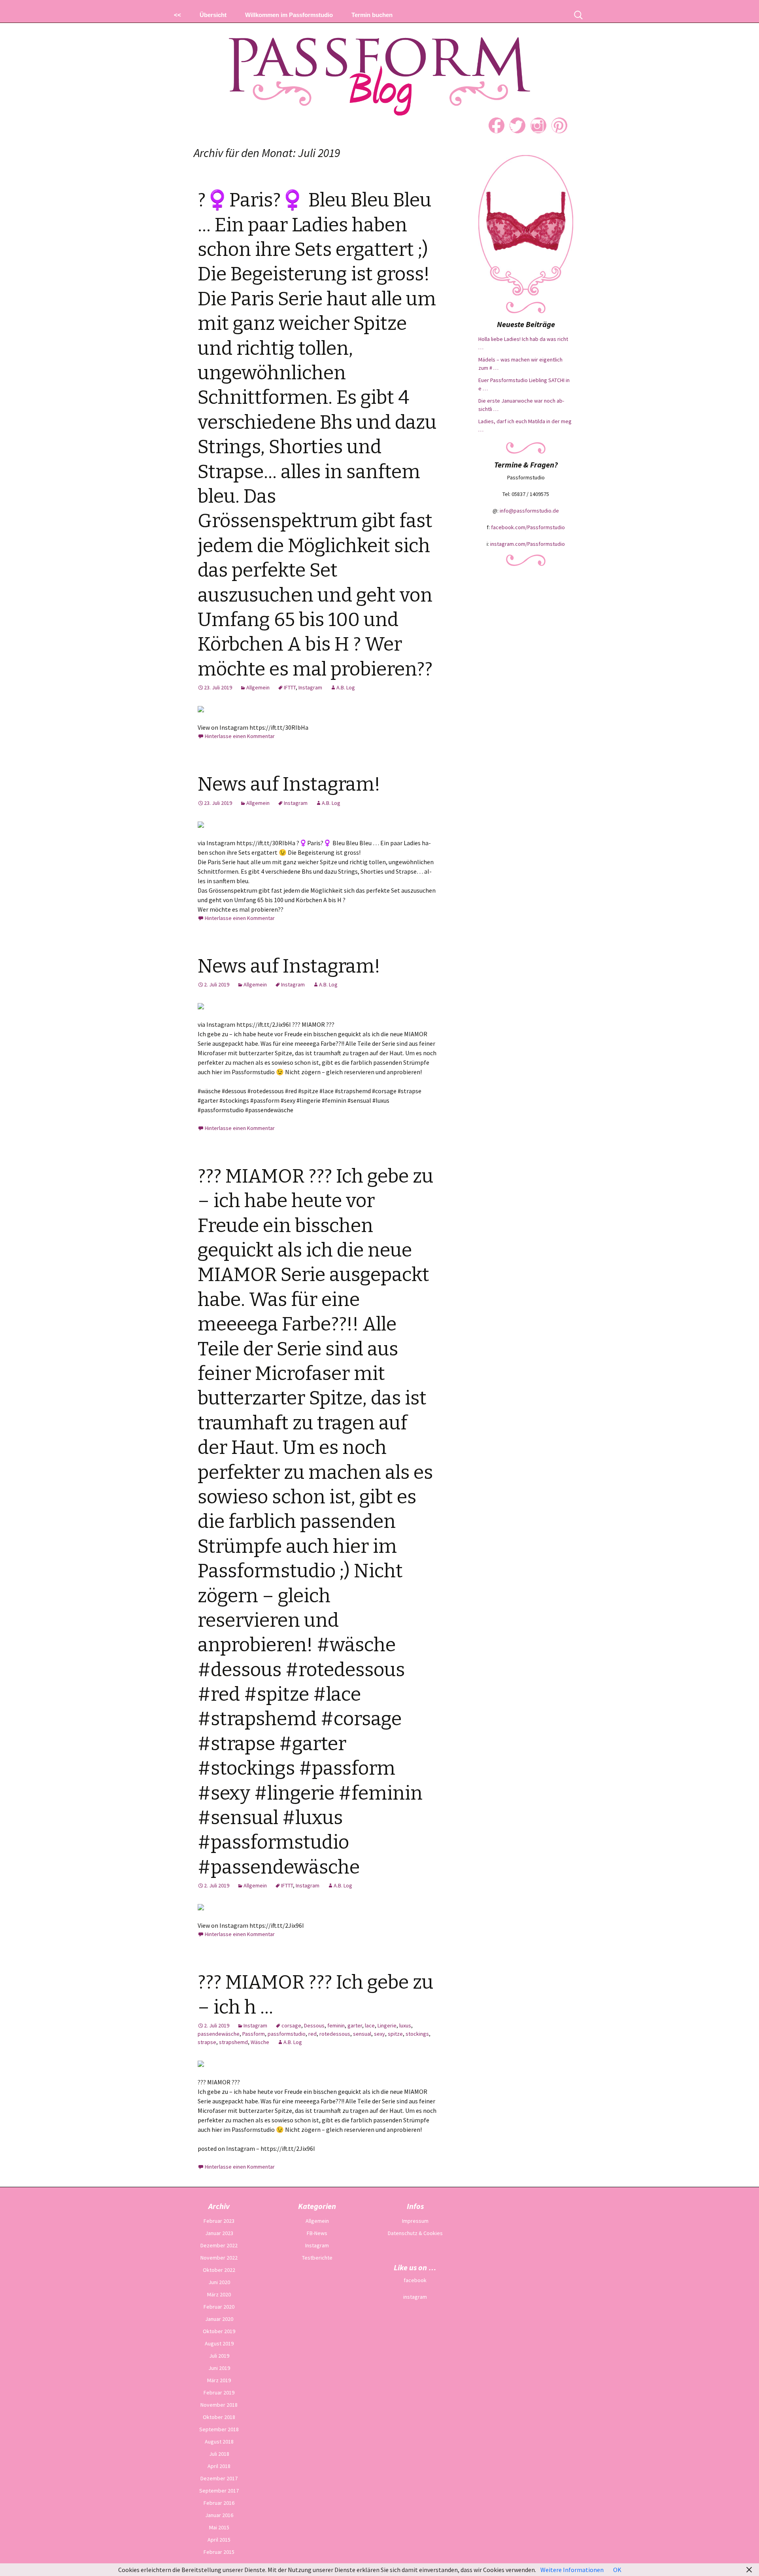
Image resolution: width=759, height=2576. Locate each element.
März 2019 (219, 2380)
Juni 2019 (219, 2368)
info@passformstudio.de (529, 511)
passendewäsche (219, 2034)
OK (617, 2570)
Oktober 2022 (219, 2270)
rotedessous (335, 2034)
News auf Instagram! (289, 784)
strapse (207, 2042)
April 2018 (219, 2466)
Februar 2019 (219, 2392)
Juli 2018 (219, 2454)
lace (370, 2025)
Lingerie (387, 2025)
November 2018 (219, 2405)
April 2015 (219, 2540)
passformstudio (287, 2034)
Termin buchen (372, 15)
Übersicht (213, 15)
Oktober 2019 (219, 2331)
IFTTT (290, 687)
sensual (362, 2034)
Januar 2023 (219, 2233)
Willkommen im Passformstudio (289, 15)
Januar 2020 (219, 2319)
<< (177, 15)
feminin (336, 2025)
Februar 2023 (219, 2221)
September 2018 (219, 2429)
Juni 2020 (219, 2282)
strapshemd (233, 2042)
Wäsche (260, 2042)
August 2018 (219, 2442)
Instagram (310, 687)
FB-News (317, 2233)
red (312, 2034)
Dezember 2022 (219, 2245)
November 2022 (219, 2258)
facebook (415, 2280)
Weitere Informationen (572, 2570)
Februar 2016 (219, 2503)
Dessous (314, 2025)
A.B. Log (346, 687)
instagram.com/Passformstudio (528, 544)
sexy (379, 2034)
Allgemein (258, 687)
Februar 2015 (219, 2552)
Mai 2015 (219, 2527)
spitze (395, 2034)
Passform (254, 2034)
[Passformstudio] (379, 67)
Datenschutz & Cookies (415, 2233)
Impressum (415, 2221)
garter (355, 2025)
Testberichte (317, 2258)
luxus (405, 2025)
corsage (291, 2025)
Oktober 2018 (219, 2417)
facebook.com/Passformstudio (528, 527)
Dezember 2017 (219, 2478)
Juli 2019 (219, 2356)
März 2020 (219, 2294)
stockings (417, 2034)
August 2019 (219, 2343)
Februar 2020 (219, 2307)
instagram (415, 2297)
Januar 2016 (219, 2515)
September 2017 (219, 2491)
